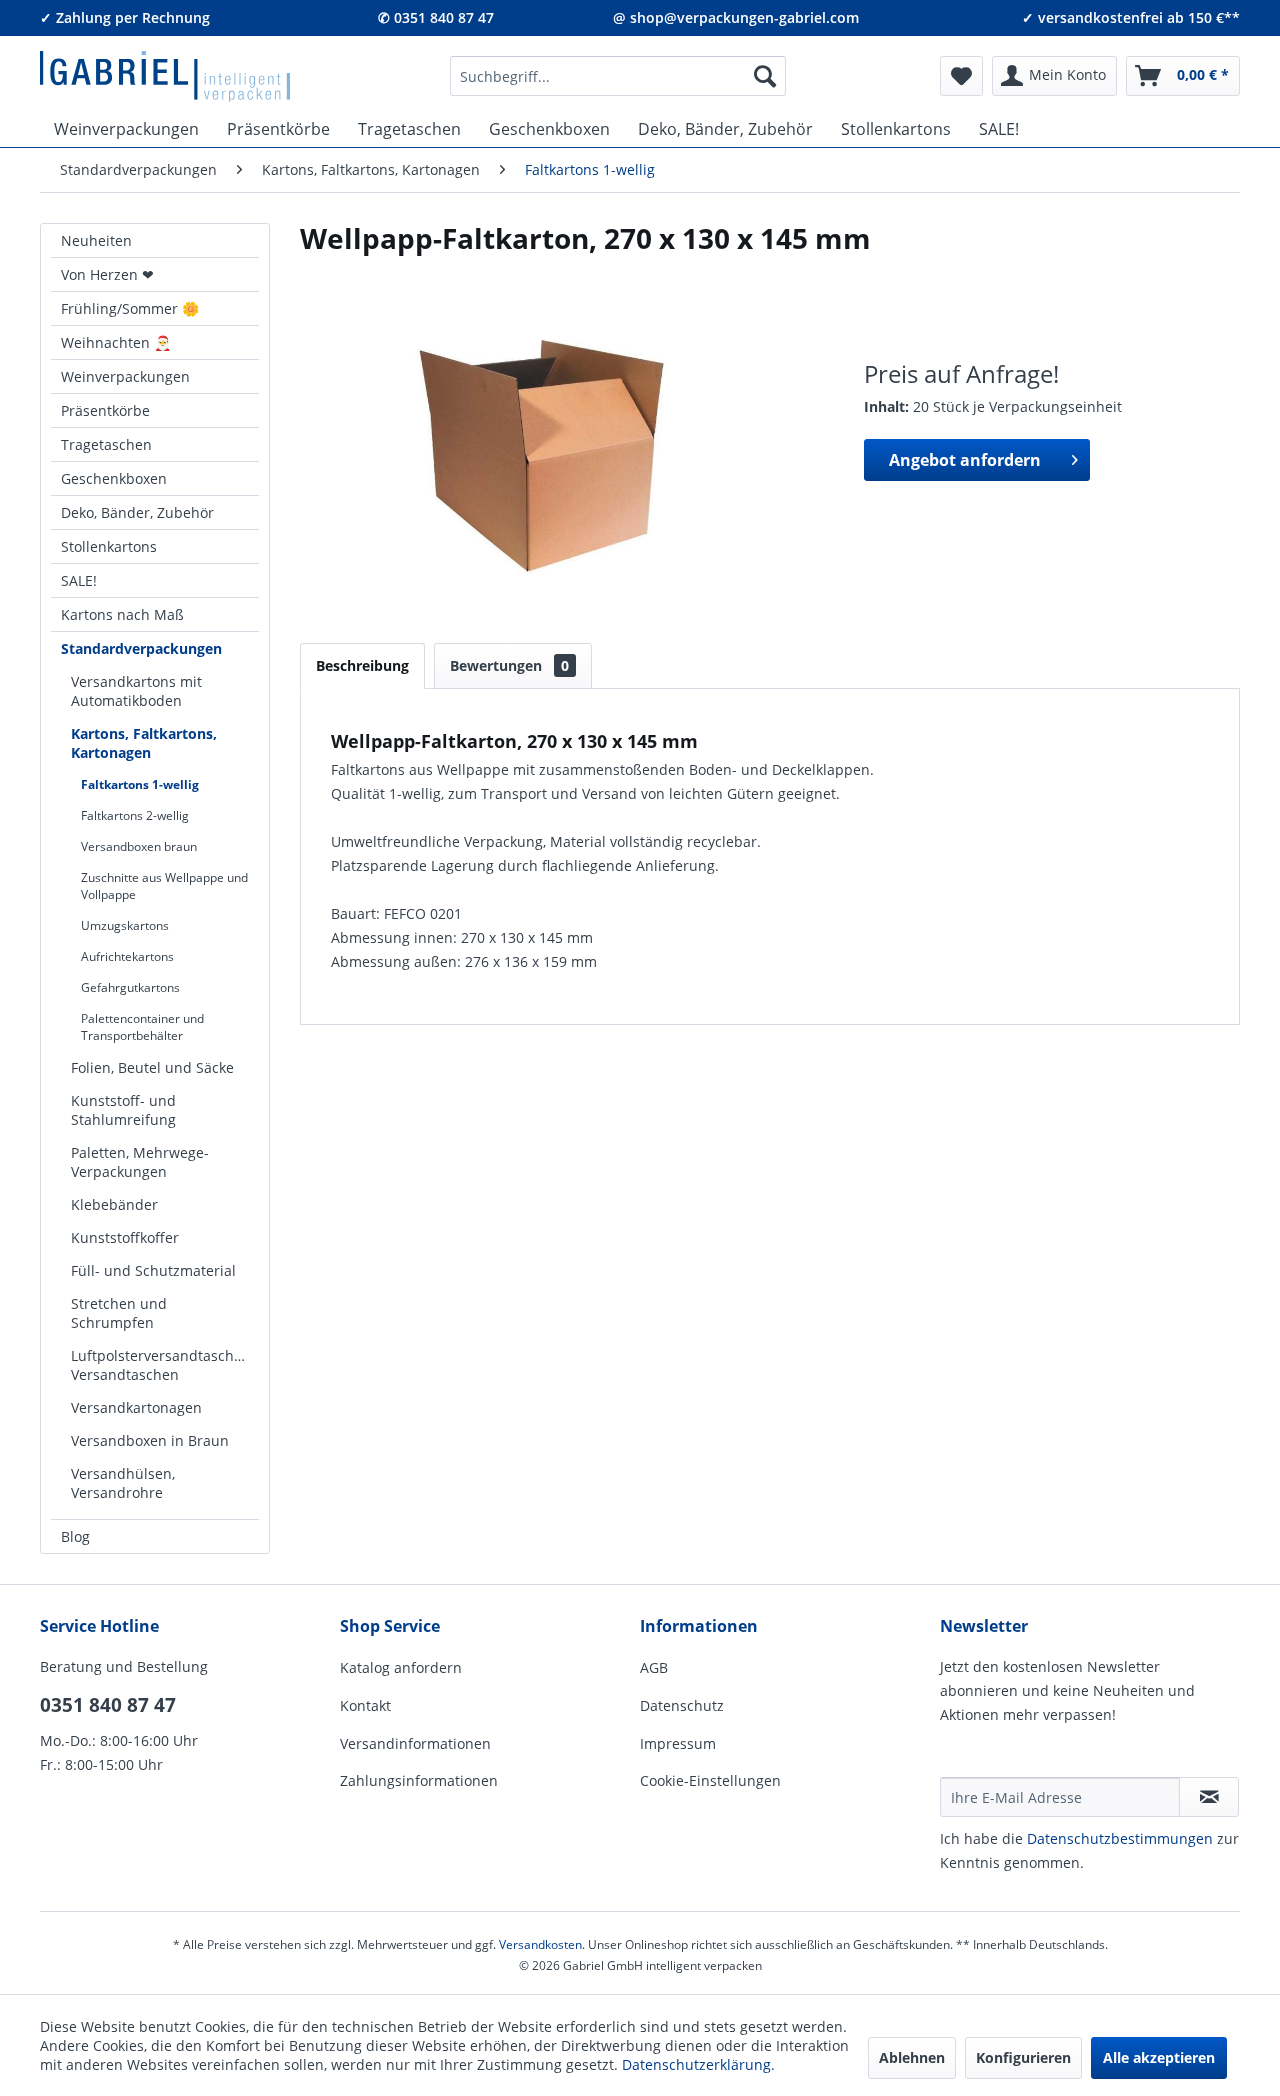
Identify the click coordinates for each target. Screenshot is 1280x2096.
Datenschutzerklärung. (698, 2064)
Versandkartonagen (136, 1407)
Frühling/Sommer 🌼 (130, 308)
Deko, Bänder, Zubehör (137, 512)
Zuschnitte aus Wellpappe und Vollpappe (164, 886)
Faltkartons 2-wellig (135, 815)
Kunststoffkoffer (125, 1237)
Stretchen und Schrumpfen (119, 1313)
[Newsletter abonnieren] (1209, 1797)
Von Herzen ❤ (107, 274)
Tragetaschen (106, 444)
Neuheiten (96, 240)
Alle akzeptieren (1159, 2057)
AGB (654, 1667)
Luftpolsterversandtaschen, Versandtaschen (162, 1365)
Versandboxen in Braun (150, 1440)
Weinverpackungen (125, 376)
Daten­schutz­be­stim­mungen (1120, 1838)
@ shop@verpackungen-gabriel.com (736, 17)
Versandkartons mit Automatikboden (136, 691)
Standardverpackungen (141, 648)
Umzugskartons (125, 925)
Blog (75, 1536)
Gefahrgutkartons (130, 987)
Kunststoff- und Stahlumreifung (123, 1110)
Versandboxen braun (139, 846)
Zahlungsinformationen (419, 1780)
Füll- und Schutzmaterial (153, 1270)
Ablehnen (912, 2057)
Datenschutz (682, 1705)
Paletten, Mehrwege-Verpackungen (140, 1162)
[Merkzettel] (961, 76)
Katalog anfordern (401, 1667)
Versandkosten (540, 1944)
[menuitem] (618, 76)
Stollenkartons (109, 546)
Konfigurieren (1023, 2057)
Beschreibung (362, 665)
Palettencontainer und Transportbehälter (142, 1027)
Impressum (678, 1743)
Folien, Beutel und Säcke (152, 1067)
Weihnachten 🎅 (116, 342)
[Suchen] (765, 76)
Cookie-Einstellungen (710, 1780)
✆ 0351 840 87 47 (436, 17)
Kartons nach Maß (122, 614)
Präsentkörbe (105, 410)
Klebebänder (114, 1204)
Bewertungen (509, 665)
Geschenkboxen (114, 478)
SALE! (79, 580)
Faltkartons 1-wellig (140, 784)
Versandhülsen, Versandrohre (123, 1483)
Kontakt (365, 1705)
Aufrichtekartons (127, 956)
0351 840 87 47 (108, 1705)
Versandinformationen (415, 1743)
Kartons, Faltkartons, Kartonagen (144, 743)
